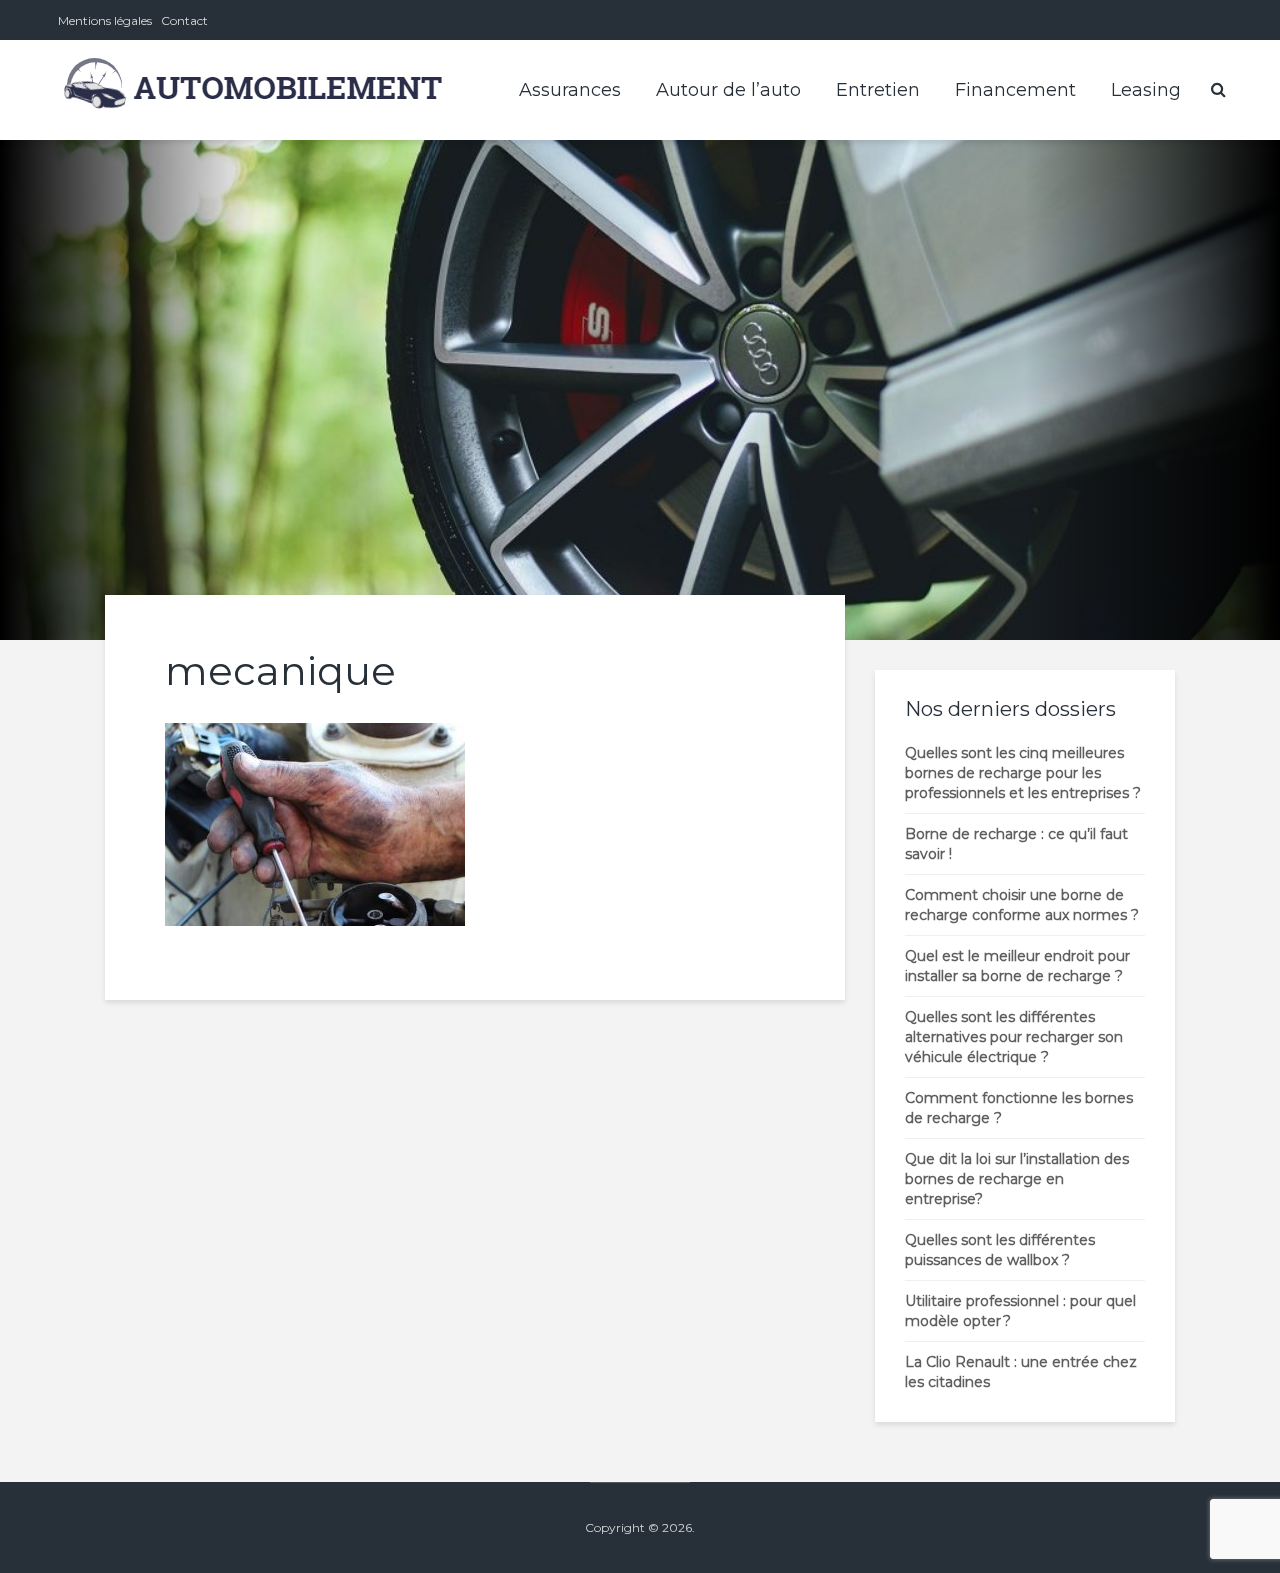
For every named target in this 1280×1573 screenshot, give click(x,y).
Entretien (878, 90)
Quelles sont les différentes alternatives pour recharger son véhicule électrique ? (1014, 1037)
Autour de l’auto (728, 90)
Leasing (1146, 90)
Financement (1015, 90)
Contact (184, 20)
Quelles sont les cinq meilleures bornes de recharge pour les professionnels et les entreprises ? (1023, 773)
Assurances (570, 90)
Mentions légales (105, 20)
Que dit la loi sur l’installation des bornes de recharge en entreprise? (1017, 1179)
